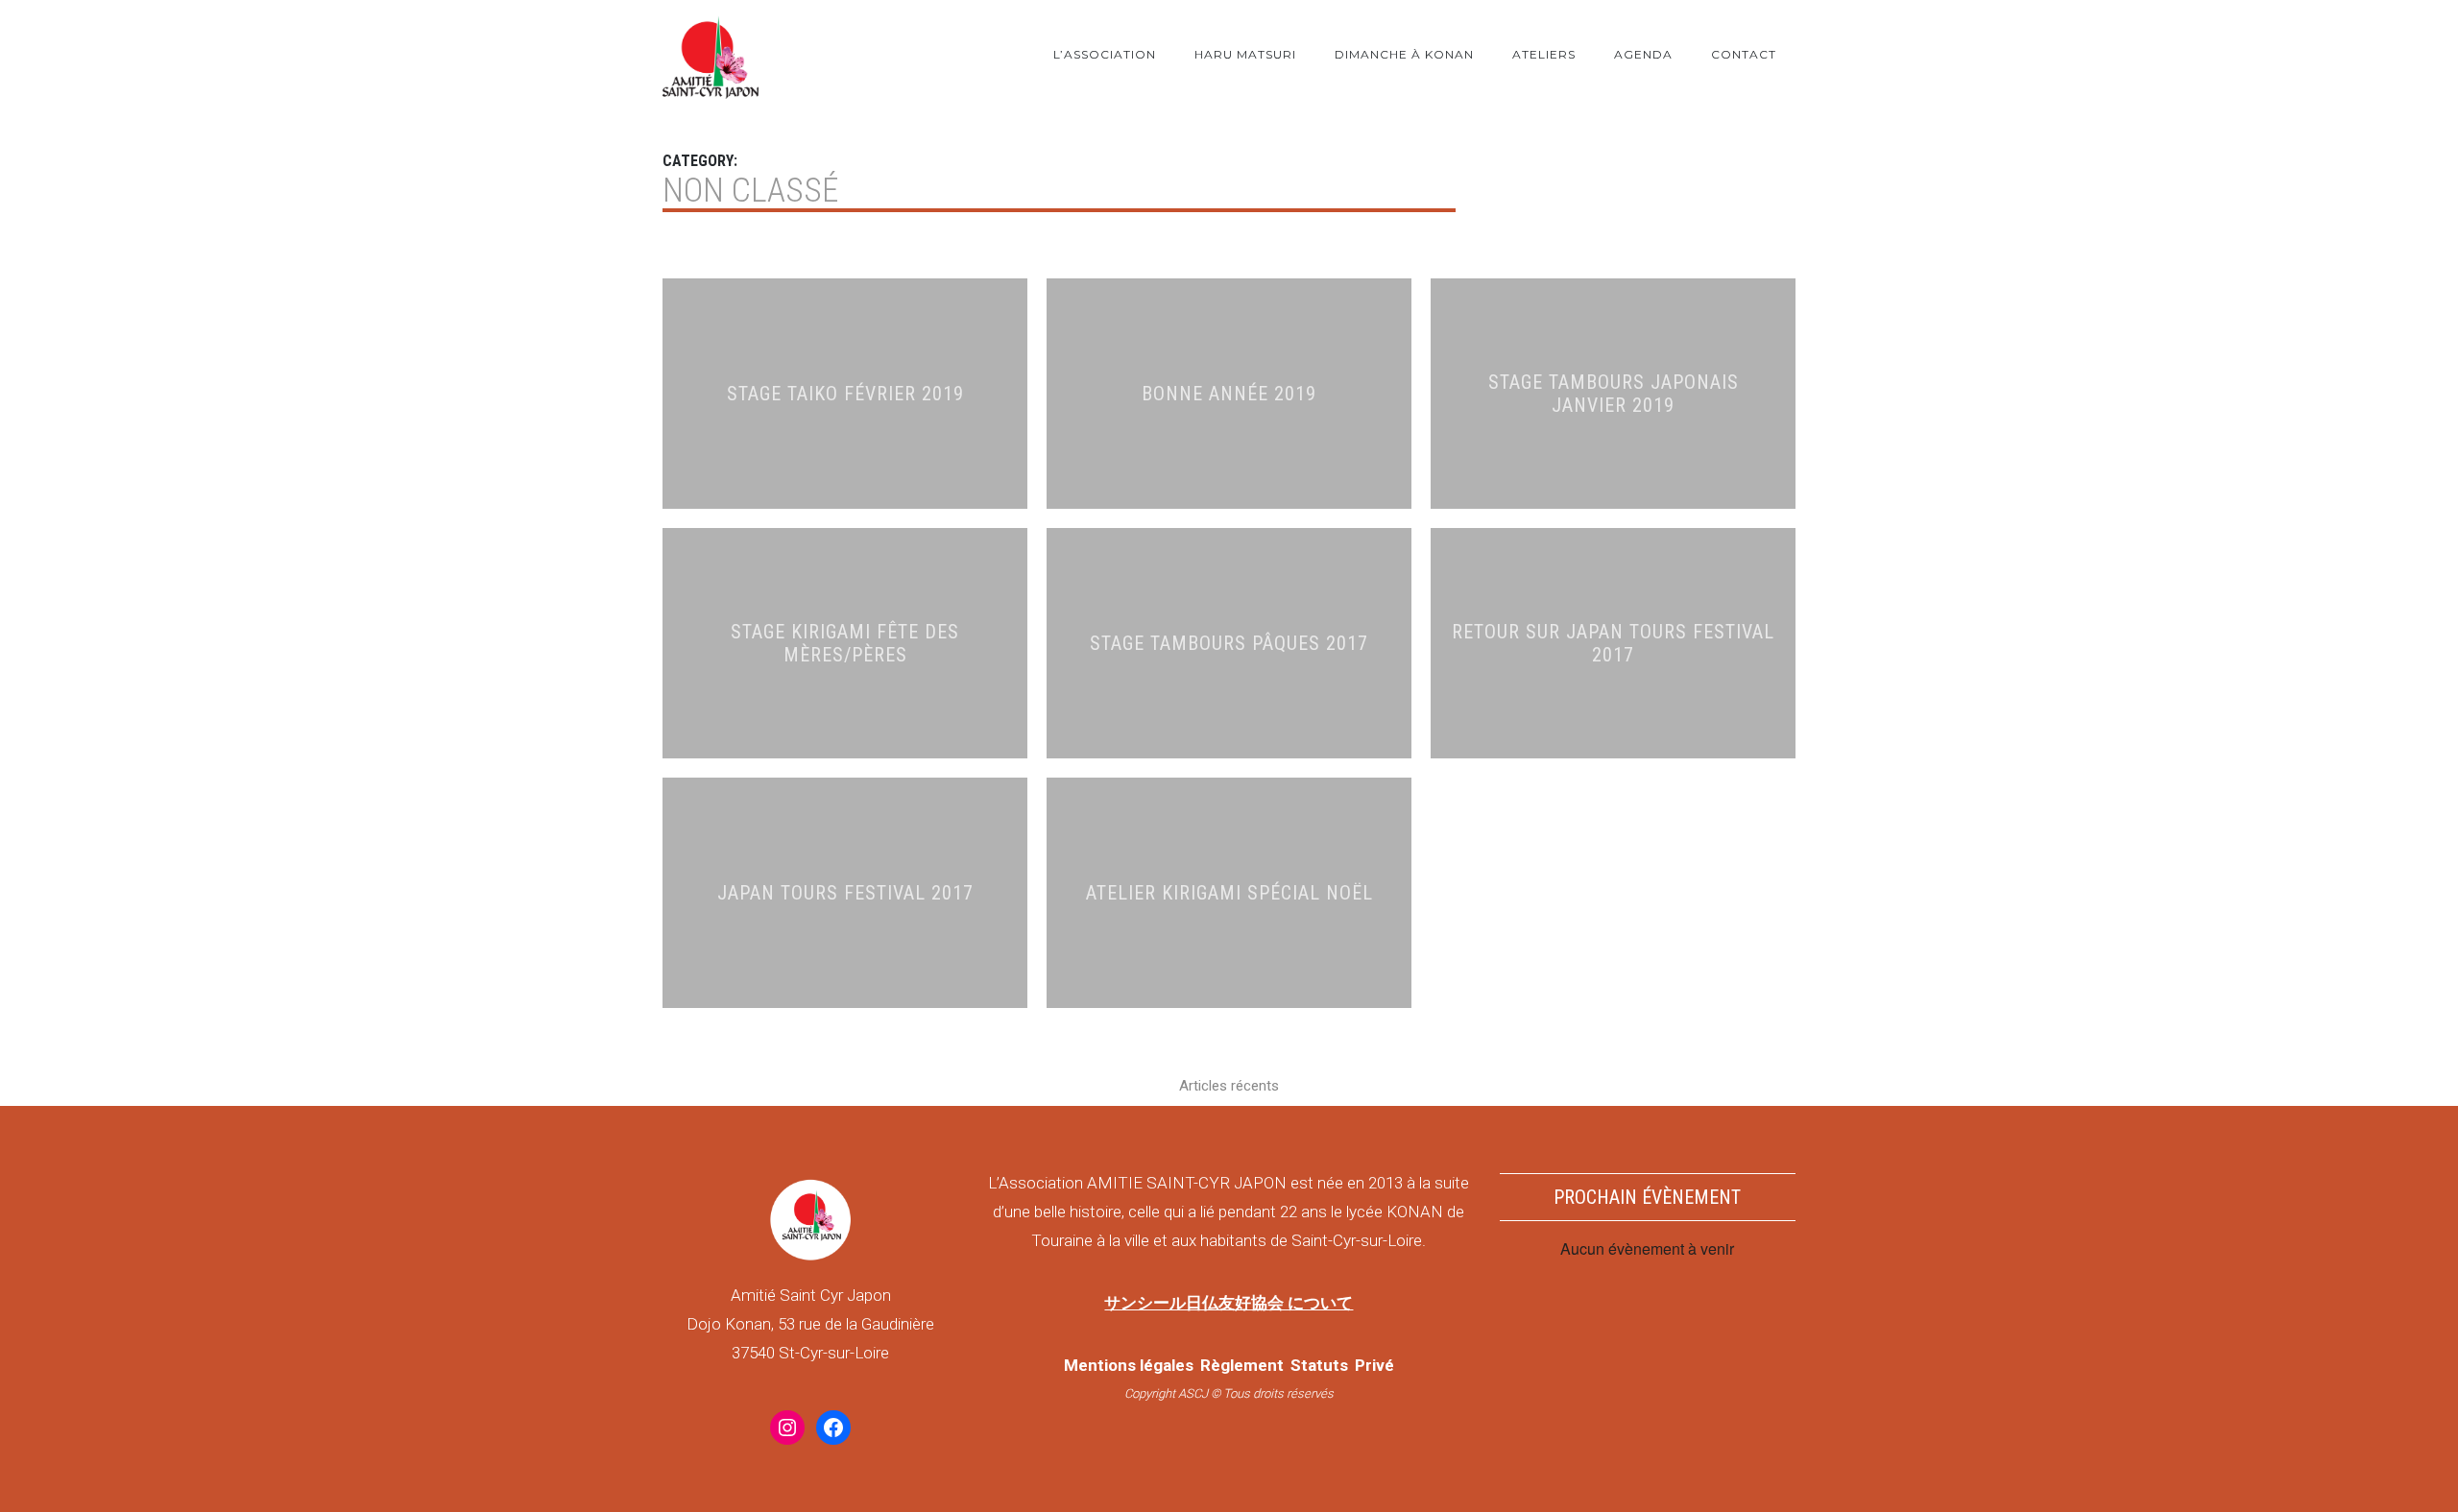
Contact (1744, 54)
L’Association (1105, 54)
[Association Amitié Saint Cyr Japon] (711, 54)
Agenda (1643, 54)
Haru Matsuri (1245, 54)
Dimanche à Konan (1404, 54)
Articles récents (1229, 1086)
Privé (1374, 1365)
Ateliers (1544, 54)
